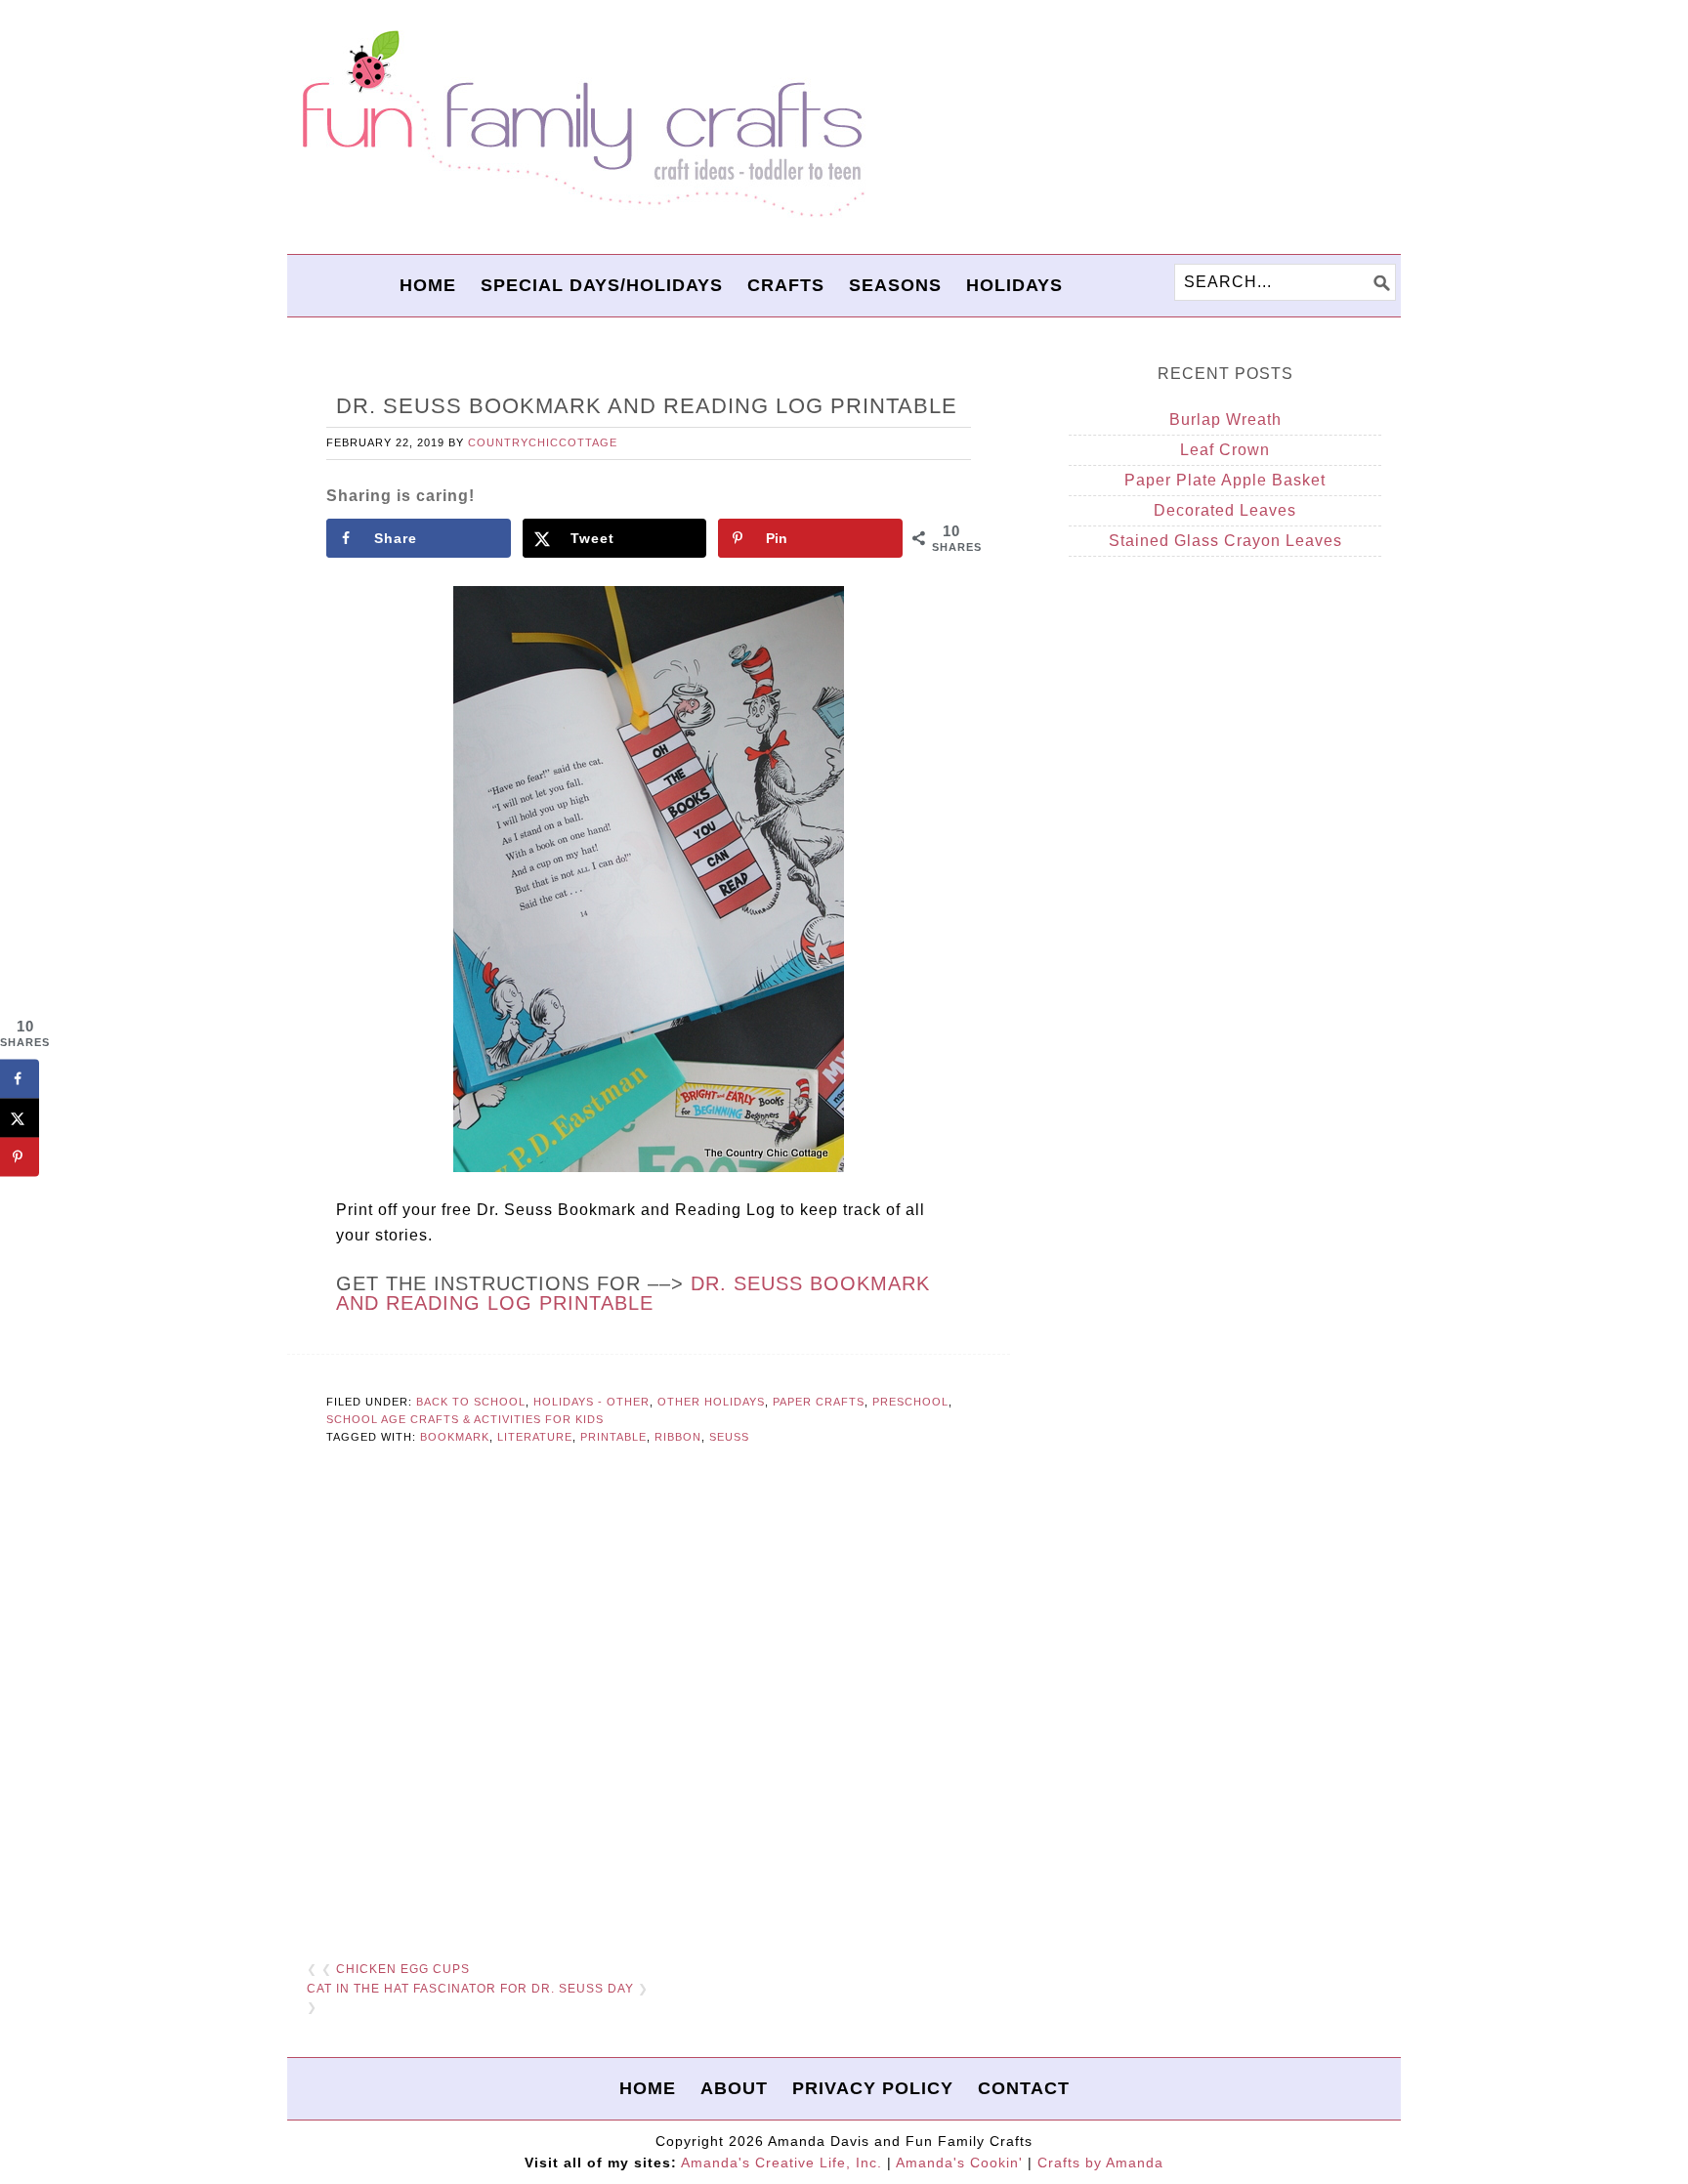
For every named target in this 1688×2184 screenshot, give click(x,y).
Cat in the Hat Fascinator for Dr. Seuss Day (470, 1989)
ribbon (678, 1437)
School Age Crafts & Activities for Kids (465, 1419)
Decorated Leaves (1225, 510)
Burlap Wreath (1225, 420)
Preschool (910, 1402)
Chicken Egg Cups (403, 1969)
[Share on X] (20, 1117)
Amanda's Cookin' (959, 2163)
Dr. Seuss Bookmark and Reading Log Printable (633, 1293)
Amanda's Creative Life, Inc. (781, 2163)
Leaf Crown (1225, 450)
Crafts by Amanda (1100, 2163)
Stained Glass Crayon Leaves (1225, 541)
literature (535, 1437)
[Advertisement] (649, 1704)
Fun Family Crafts (580, 125)
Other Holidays (711, 1402)
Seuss (729, 1437)
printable (613, 1437)
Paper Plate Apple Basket (1225, 480)
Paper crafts (819, 1402)
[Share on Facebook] (20, 1078)
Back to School (471, 1402)
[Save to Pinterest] (20, 1156)
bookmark (455, 1437)
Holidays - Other (591, 1402)
